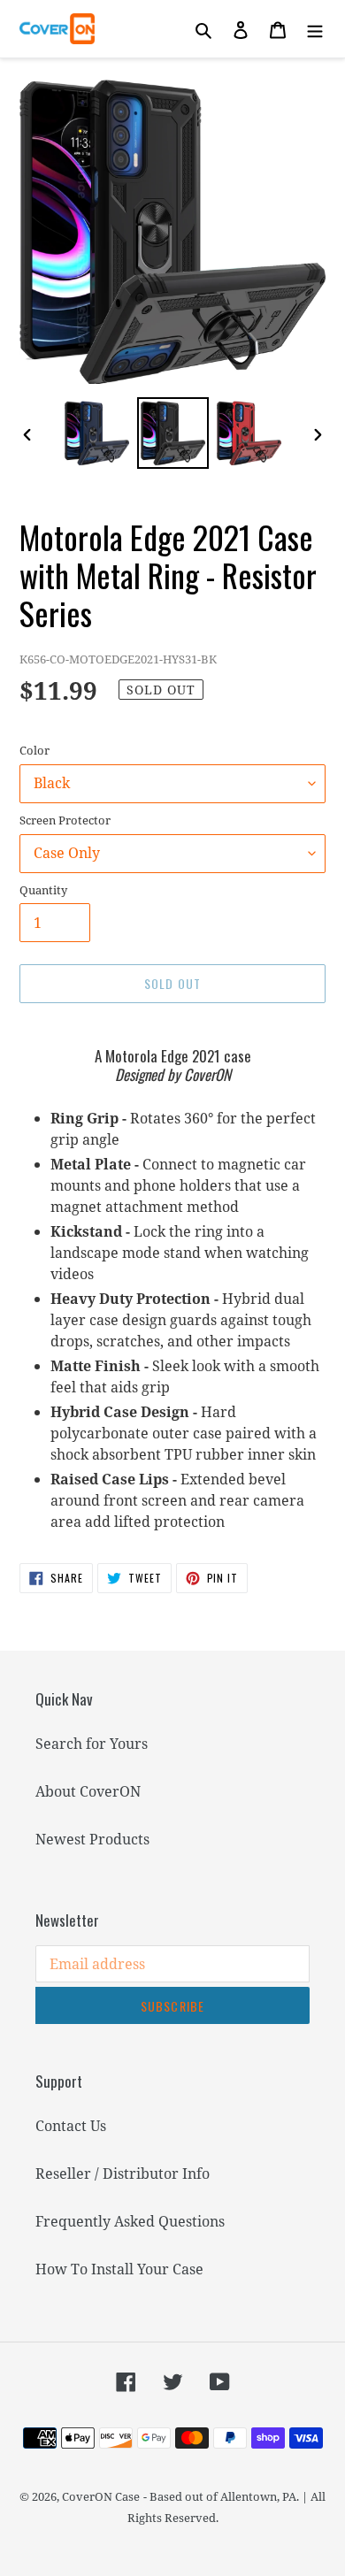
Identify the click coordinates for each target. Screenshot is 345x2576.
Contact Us (71, 2126)
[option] (97, 433)
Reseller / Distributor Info (123, 2173)
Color (34, 750)
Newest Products (92, 1839)
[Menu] (315, 29)
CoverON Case (101, 2496)
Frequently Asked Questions (130, 2221)
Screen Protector (65, 820)
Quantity (43, 890)
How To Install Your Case (119, 2269)
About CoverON (88, 1791)
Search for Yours (92, 1744)
